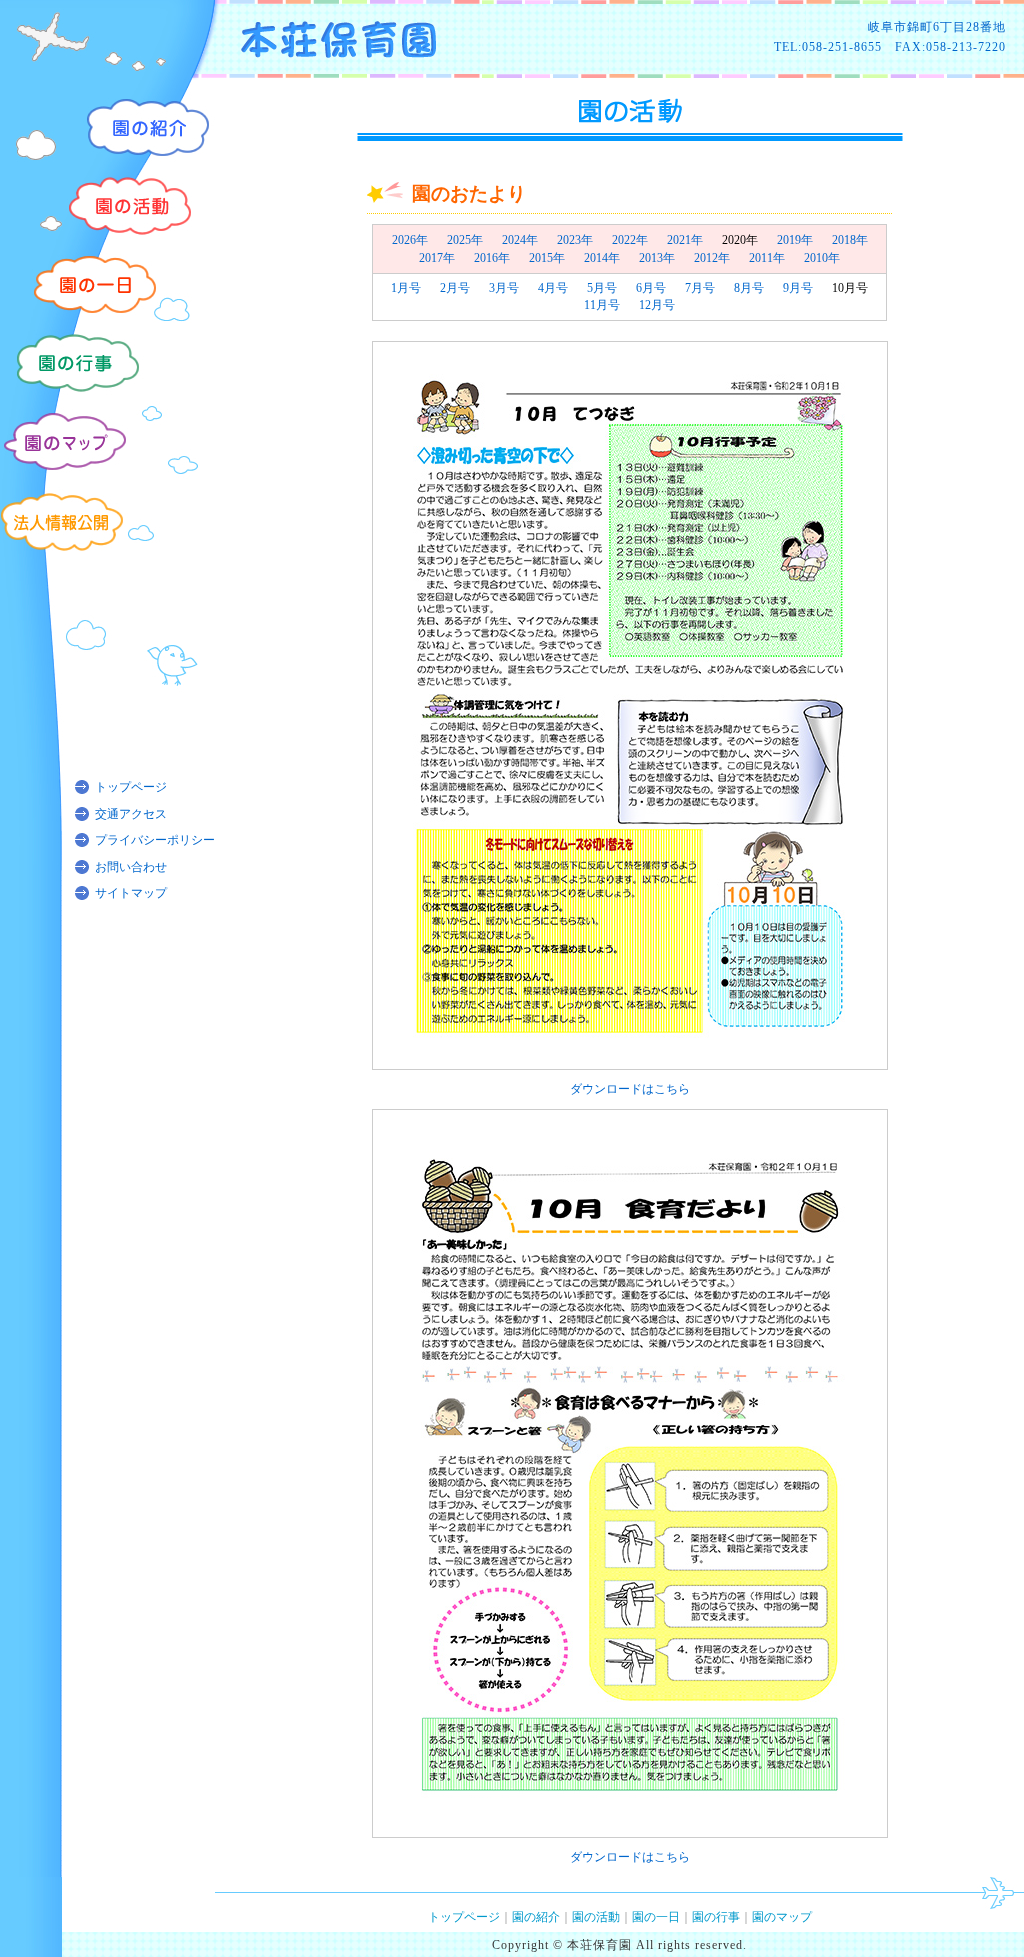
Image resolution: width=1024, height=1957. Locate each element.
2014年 (602, 258)
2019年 (795, 240)
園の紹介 (536, 1917)
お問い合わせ (131, 867)
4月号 (553, 288)
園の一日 (656, 1917)
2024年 (520, 240)
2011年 (767, 258)
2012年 (712, 258)
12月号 (657, 305)
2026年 (410, 240)
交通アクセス (131, 814)
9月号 (798, 288)
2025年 (465, 240)
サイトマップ (131, 893)
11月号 (602, 305)
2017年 (437, 258)
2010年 (822, 258)
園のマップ (782, 1917)
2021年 (685, 240)
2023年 (575, 240)
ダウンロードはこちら (630, 1089)
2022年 (630, 240)
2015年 (547, 258)
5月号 (602, 288)
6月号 (651, 288)
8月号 (749, 288)
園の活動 (596, 1917)
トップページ (131, 787)
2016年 (492, 258)
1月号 (406, 288)
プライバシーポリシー (155, 840)
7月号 (700, 288)
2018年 (850, 240)
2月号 (455, 288)
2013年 (657, 258)
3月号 (504, 288)
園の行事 (716, 1917)
